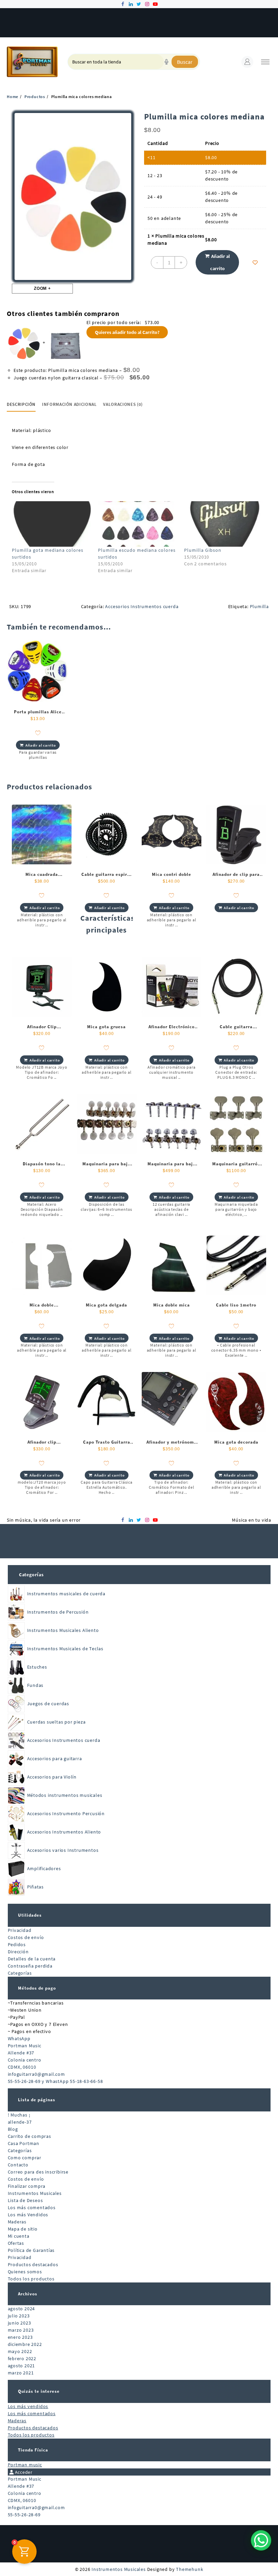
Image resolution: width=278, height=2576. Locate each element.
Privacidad (20, 1930)
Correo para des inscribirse (38, 2172)
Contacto (18, 2165)
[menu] (265, 62)
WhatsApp (19, 2038)
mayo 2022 (20, 2351)
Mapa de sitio (23, 2229)
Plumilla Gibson (203, 550)
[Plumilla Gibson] (224, 524)
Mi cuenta (19, 2236)
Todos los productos (31, 2279)
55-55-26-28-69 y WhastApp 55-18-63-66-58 (55, 2081)
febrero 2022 (22, 2358)
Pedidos (17, 1944)
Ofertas (16, 2243)
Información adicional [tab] (69, 404)
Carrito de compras (29, 2136)
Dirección (18, 1952)
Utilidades (30, 1915)
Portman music (25, 2465)
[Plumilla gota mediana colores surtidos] (52, 524)
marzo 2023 (21, 2330)
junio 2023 (19, 2323)
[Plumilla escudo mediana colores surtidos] (138, 524)
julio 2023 (19, 2316)
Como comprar (25, 2158)
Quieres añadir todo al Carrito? (127, 332)
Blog (13, 2129)
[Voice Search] (166, 62)
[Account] (247, 62)
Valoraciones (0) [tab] (123, 404)
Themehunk (190, 2569)
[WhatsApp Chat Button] (261, 2540)
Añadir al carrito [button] (41, 745)
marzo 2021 (21, 2373)
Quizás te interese (39, 2391)
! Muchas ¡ (19, 2115)
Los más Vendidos (28, 2215)
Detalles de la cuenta (32, 1959)
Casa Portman (24, 2143)
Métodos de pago (37, 1988)
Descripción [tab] (21, 404)
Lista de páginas (37, 2100)
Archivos (28, 2294)
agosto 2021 (22, 2366)
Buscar (185, 62)
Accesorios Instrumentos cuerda (142, 606)
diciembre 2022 (25, 2344)
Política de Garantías (31, 2250)
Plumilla (259, 606)
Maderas (17, 2222)
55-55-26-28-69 (24, 2515)
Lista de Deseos (25, 2200)
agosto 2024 (22, 2309)
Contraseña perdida (30, 1966)
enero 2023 (20, 2337)
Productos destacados (33, 2264)
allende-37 (20, 2122)
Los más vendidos (28, 2406)
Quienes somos (25, 2272)
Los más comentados (32, 2207)
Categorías (31, 1575)
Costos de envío (26, 1937)
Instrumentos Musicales (35, 2193)
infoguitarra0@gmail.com (36, 2074)
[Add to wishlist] (255, 262)
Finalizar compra (27, 2186)
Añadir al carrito (220, 262)
